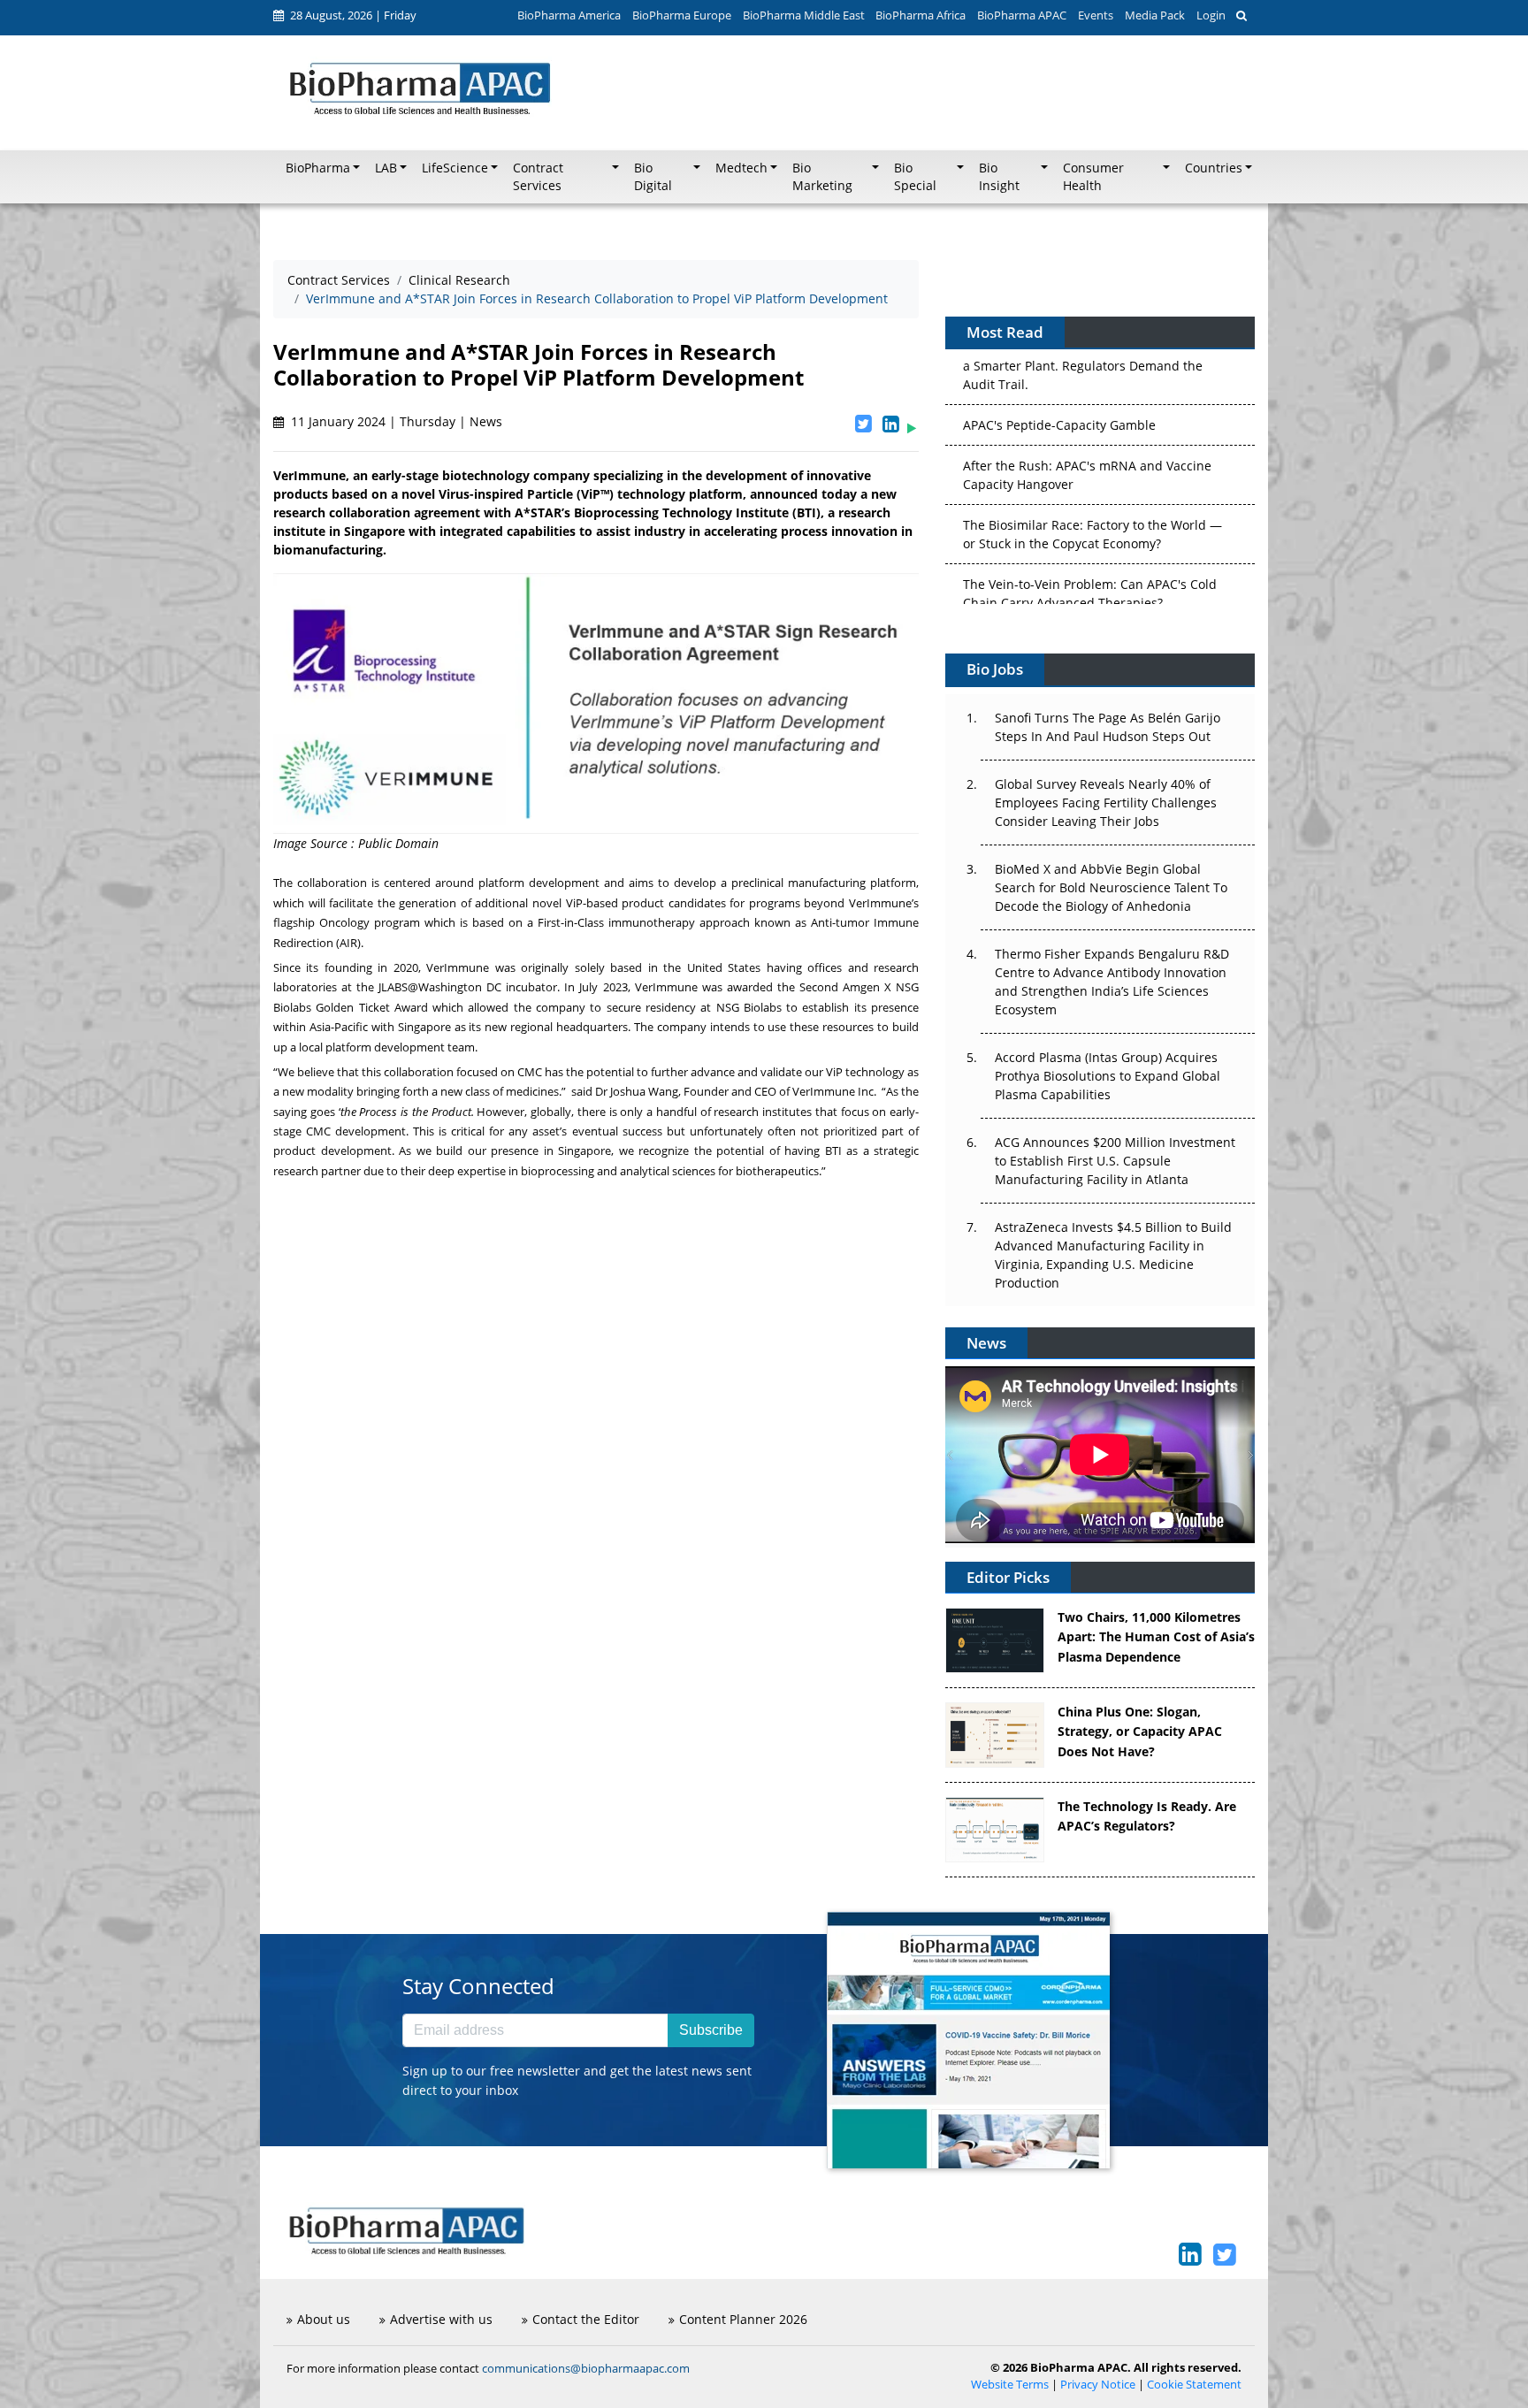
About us (324, 2319)
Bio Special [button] (915, 177)
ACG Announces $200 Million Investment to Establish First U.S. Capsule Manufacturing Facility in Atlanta (1115, 1161)
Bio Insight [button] (999, 177)
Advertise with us (441, 2319)
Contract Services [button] (538, 177)
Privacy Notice (1098, 2385)
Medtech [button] (741, 168)
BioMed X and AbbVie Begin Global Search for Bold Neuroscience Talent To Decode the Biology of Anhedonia (1111, 887)
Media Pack (1155, 15)
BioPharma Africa (921, 15)
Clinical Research (459, 280)
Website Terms (1010, 2385)
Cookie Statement (1194, 2385)
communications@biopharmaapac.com (586, 2368)
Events (1096, 15)
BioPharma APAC (1022, 15)
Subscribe (711, 2030)
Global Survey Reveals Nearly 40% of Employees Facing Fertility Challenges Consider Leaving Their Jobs (1106, 803)
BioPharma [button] (318, 168)
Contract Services (339, 280)
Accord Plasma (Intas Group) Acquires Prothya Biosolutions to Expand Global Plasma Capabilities (1108, 1076)
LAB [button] (386, 168)
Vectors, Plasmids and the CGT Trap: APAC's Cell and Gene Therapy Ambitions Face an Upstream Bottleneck (1092, 581)
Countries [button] (1214, 168)
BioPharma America (569, 15)
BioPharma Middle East (804, 15)
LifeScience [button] (455, 168)
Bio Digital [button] (653, 177)
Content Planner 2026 (743, 2319)
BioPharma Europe (682, 15)
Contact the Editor (586, 2319)
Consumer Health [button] (1093, 177)
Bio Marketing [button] (822, 177)
